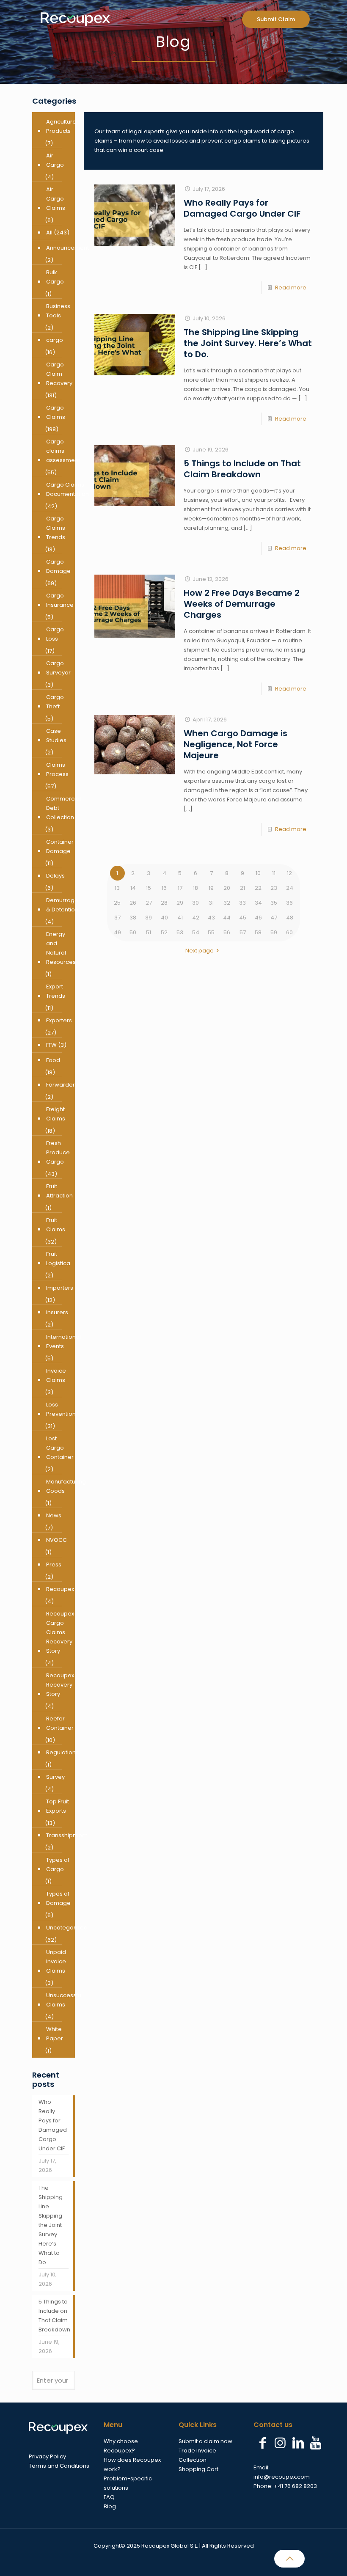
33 (242, 903)
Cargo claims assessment (63, 451)
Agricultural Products (62, 126)
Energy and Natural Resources (61, 948)
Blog (110, 2506)
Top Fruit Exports (58, 1806)
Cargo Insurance (60, 600)
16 (164, 888)
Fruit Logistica (58, 1259)
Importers (60, 1288)
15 (149, 888)
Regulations (62, 1752)
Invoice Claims (56, 1375)
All (49, 233)
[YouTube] (316, 2443)
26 (133, 903)
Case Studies (56, 736)
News (54, 1515)
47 (274, 918)
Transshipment (67, 1835)
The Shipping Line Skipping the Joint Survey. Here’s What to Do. (248, 343)
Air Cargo (55, 160)
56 (227, 932)
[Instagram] (280, 2443)
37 (117, 918)
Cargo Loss (55, 634)
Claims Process (57, 769)
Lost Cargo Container (60, 1448)
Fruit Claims (56, 1225)
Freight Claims (56, 1114)
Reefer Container (60, 1723)
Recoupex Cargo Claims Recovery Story (60, 1632)
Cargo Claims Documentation (67, 489)
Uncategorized (67, 1928)
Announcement (67, 248)
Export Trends (56, 991)
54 (196, 932)
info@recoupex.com (282, 2477)
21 (242, 888)
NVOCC (56, 1540)
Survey (55, 1777)
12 (289, 873)
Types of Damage (58, 1898)
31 (211, 903)
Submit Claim (276, 19)
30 (196, 903)
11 (274, 873)
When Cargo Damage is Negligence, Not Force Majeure (235, 744)
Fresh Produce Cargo (58, 1152)
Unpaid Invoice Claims (56, 1961)
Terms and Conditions (59, 2466)
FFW (51, 1045)
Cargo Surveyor (58, 668)
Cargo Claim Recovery (59, 374)
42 (196, 918)
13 (117, 888)
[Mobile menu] (218, 19)
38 (133, 918)
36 (289, 903)
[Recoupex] (75, 19)
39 (149, 918)
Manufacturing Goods (66, 1486)
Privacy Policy (47, 2456)
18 (196, 888)
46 (258, 918)
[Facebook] (262, 2443)
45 (243, 918)
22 (258, 888)
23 (274, 888)
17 (180, 888)
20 (227, 888)
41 (180, 918)
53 (180, 932)
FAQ (109, 2497)
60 (289, 932)
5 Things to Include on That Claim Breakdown (242, 469)
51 (149, 932)
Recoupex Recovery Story (60, 1685)
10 (258, 873)
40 (164, 918)
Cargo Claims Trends (56, 528)
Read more (291, 288)
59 (274, 932)
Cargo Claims (56, 412)
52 (164, 932)
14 (133, 888)
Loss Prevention (61, 1409)
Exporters (59, 1020)
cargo (55, 340)
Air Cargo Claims (56, 199)
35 (274, 903)
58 (258, 932)
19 (211, 888)
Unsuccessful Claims (64, 2000)
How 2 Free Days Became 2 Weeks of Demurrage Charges (242, 604)
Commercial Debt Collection (63, 808)
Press (54, 1565)
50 (133, 932)
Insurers (57, 1312)
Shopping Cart (198, 2469)
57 (243, 932)
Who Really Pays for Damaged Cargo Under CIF (242, 208)
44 (227, 918)
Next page (200, 951)
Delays (55, 876)
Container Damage (60, 846)
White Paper (55, 2034)
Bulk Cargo (55, 277)
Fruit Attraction (59, 1191)
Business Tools (58, 311)
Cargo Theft (55, 702)
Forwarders (62, 1085)
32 (227, 903)
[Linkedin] (298, 2443)
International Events (63, 1342)
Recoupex (60, 1589)
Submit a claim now (205, 2441)
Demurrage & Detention (62, 905)
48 (290, 918)
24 (290, 888)
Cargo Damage (58, 566)
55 (211, 932)
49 (117, 932)
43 (211, 918)
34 (258, 903)
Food (53, 1060)
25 (117, 903)
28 (164, 903)
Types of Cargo (58, 1865)
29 (180, 903)
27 (149, 903)
